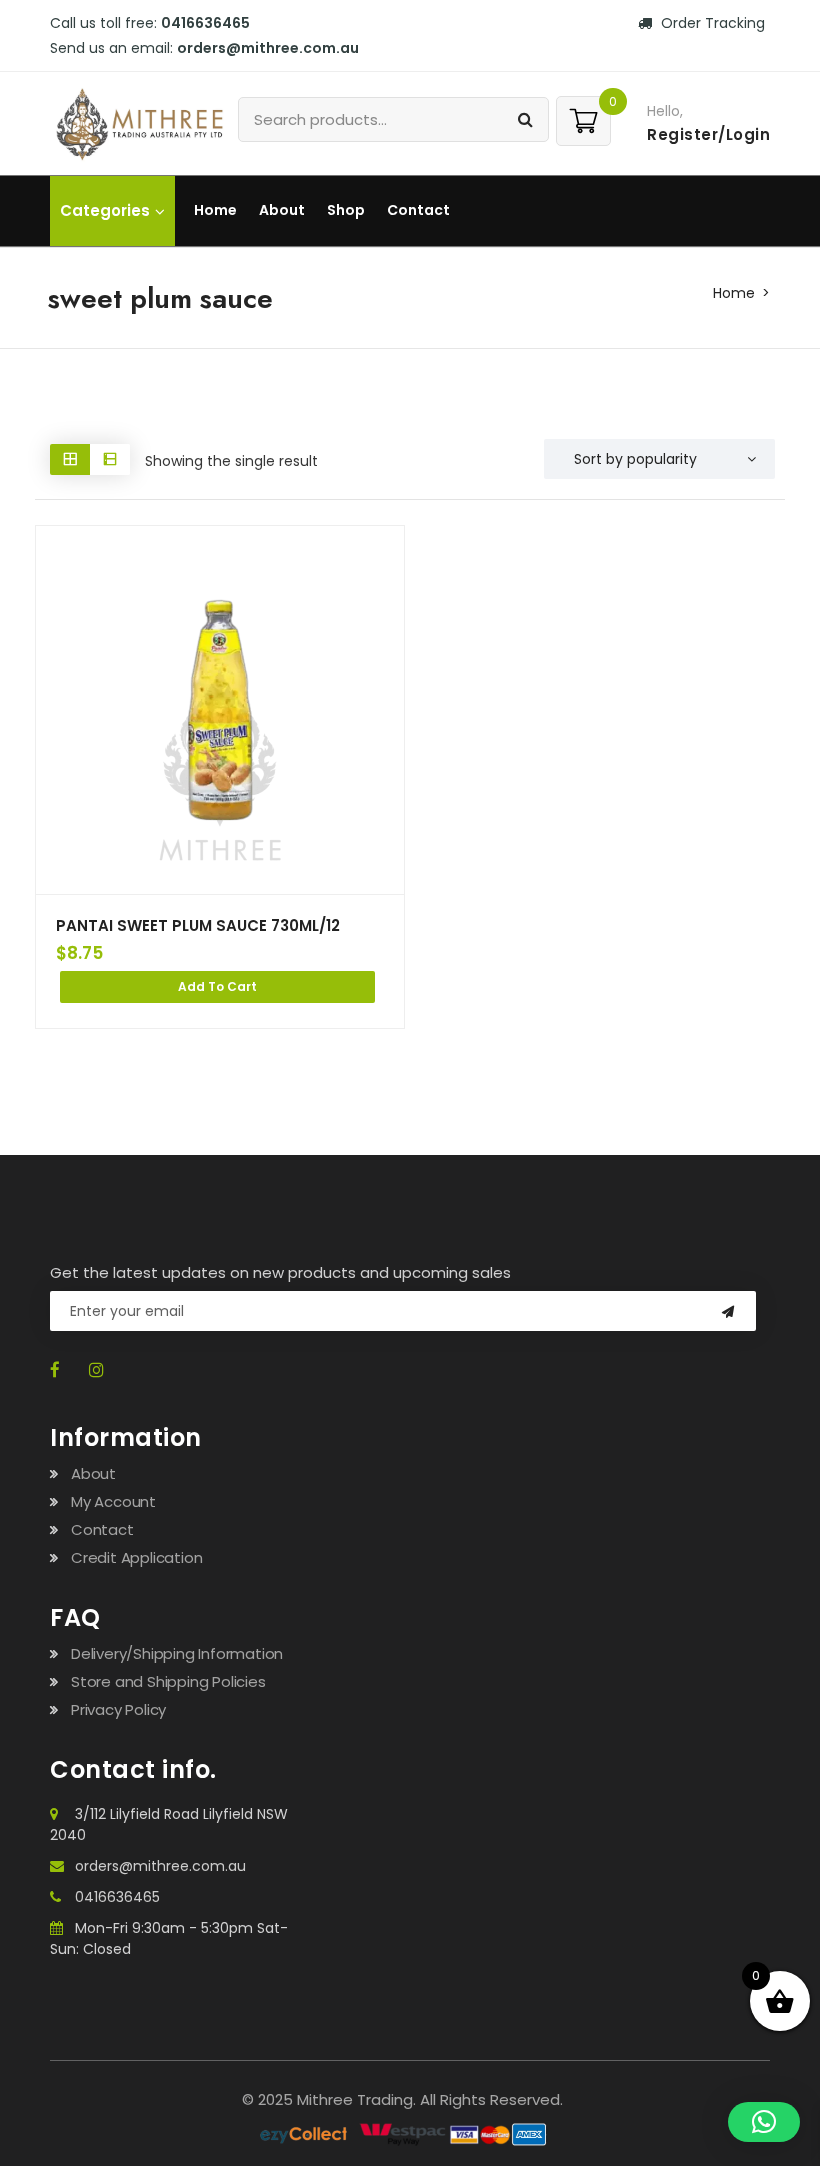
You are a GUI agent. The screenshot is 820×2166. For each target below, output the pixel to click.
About (282, 210)
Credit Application (136, 1557)
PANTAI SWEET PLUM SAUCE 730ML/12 (198, 925)
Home (215, 210)
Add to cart (217, 986)
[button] (764, 2122)
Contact (418, 210)
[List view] (110, 459)
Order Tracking (711, 23)
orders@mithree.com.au (160, 1866)
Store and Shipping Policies (168, 1681)
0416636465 (117, 1897)
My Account (113, 1501)
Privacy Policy (118, 1709)
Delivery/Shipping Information (177, 1653)
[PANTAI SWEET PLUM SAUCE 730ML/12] (220, 710)
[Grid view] (70, 459)
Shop (346, 210)
